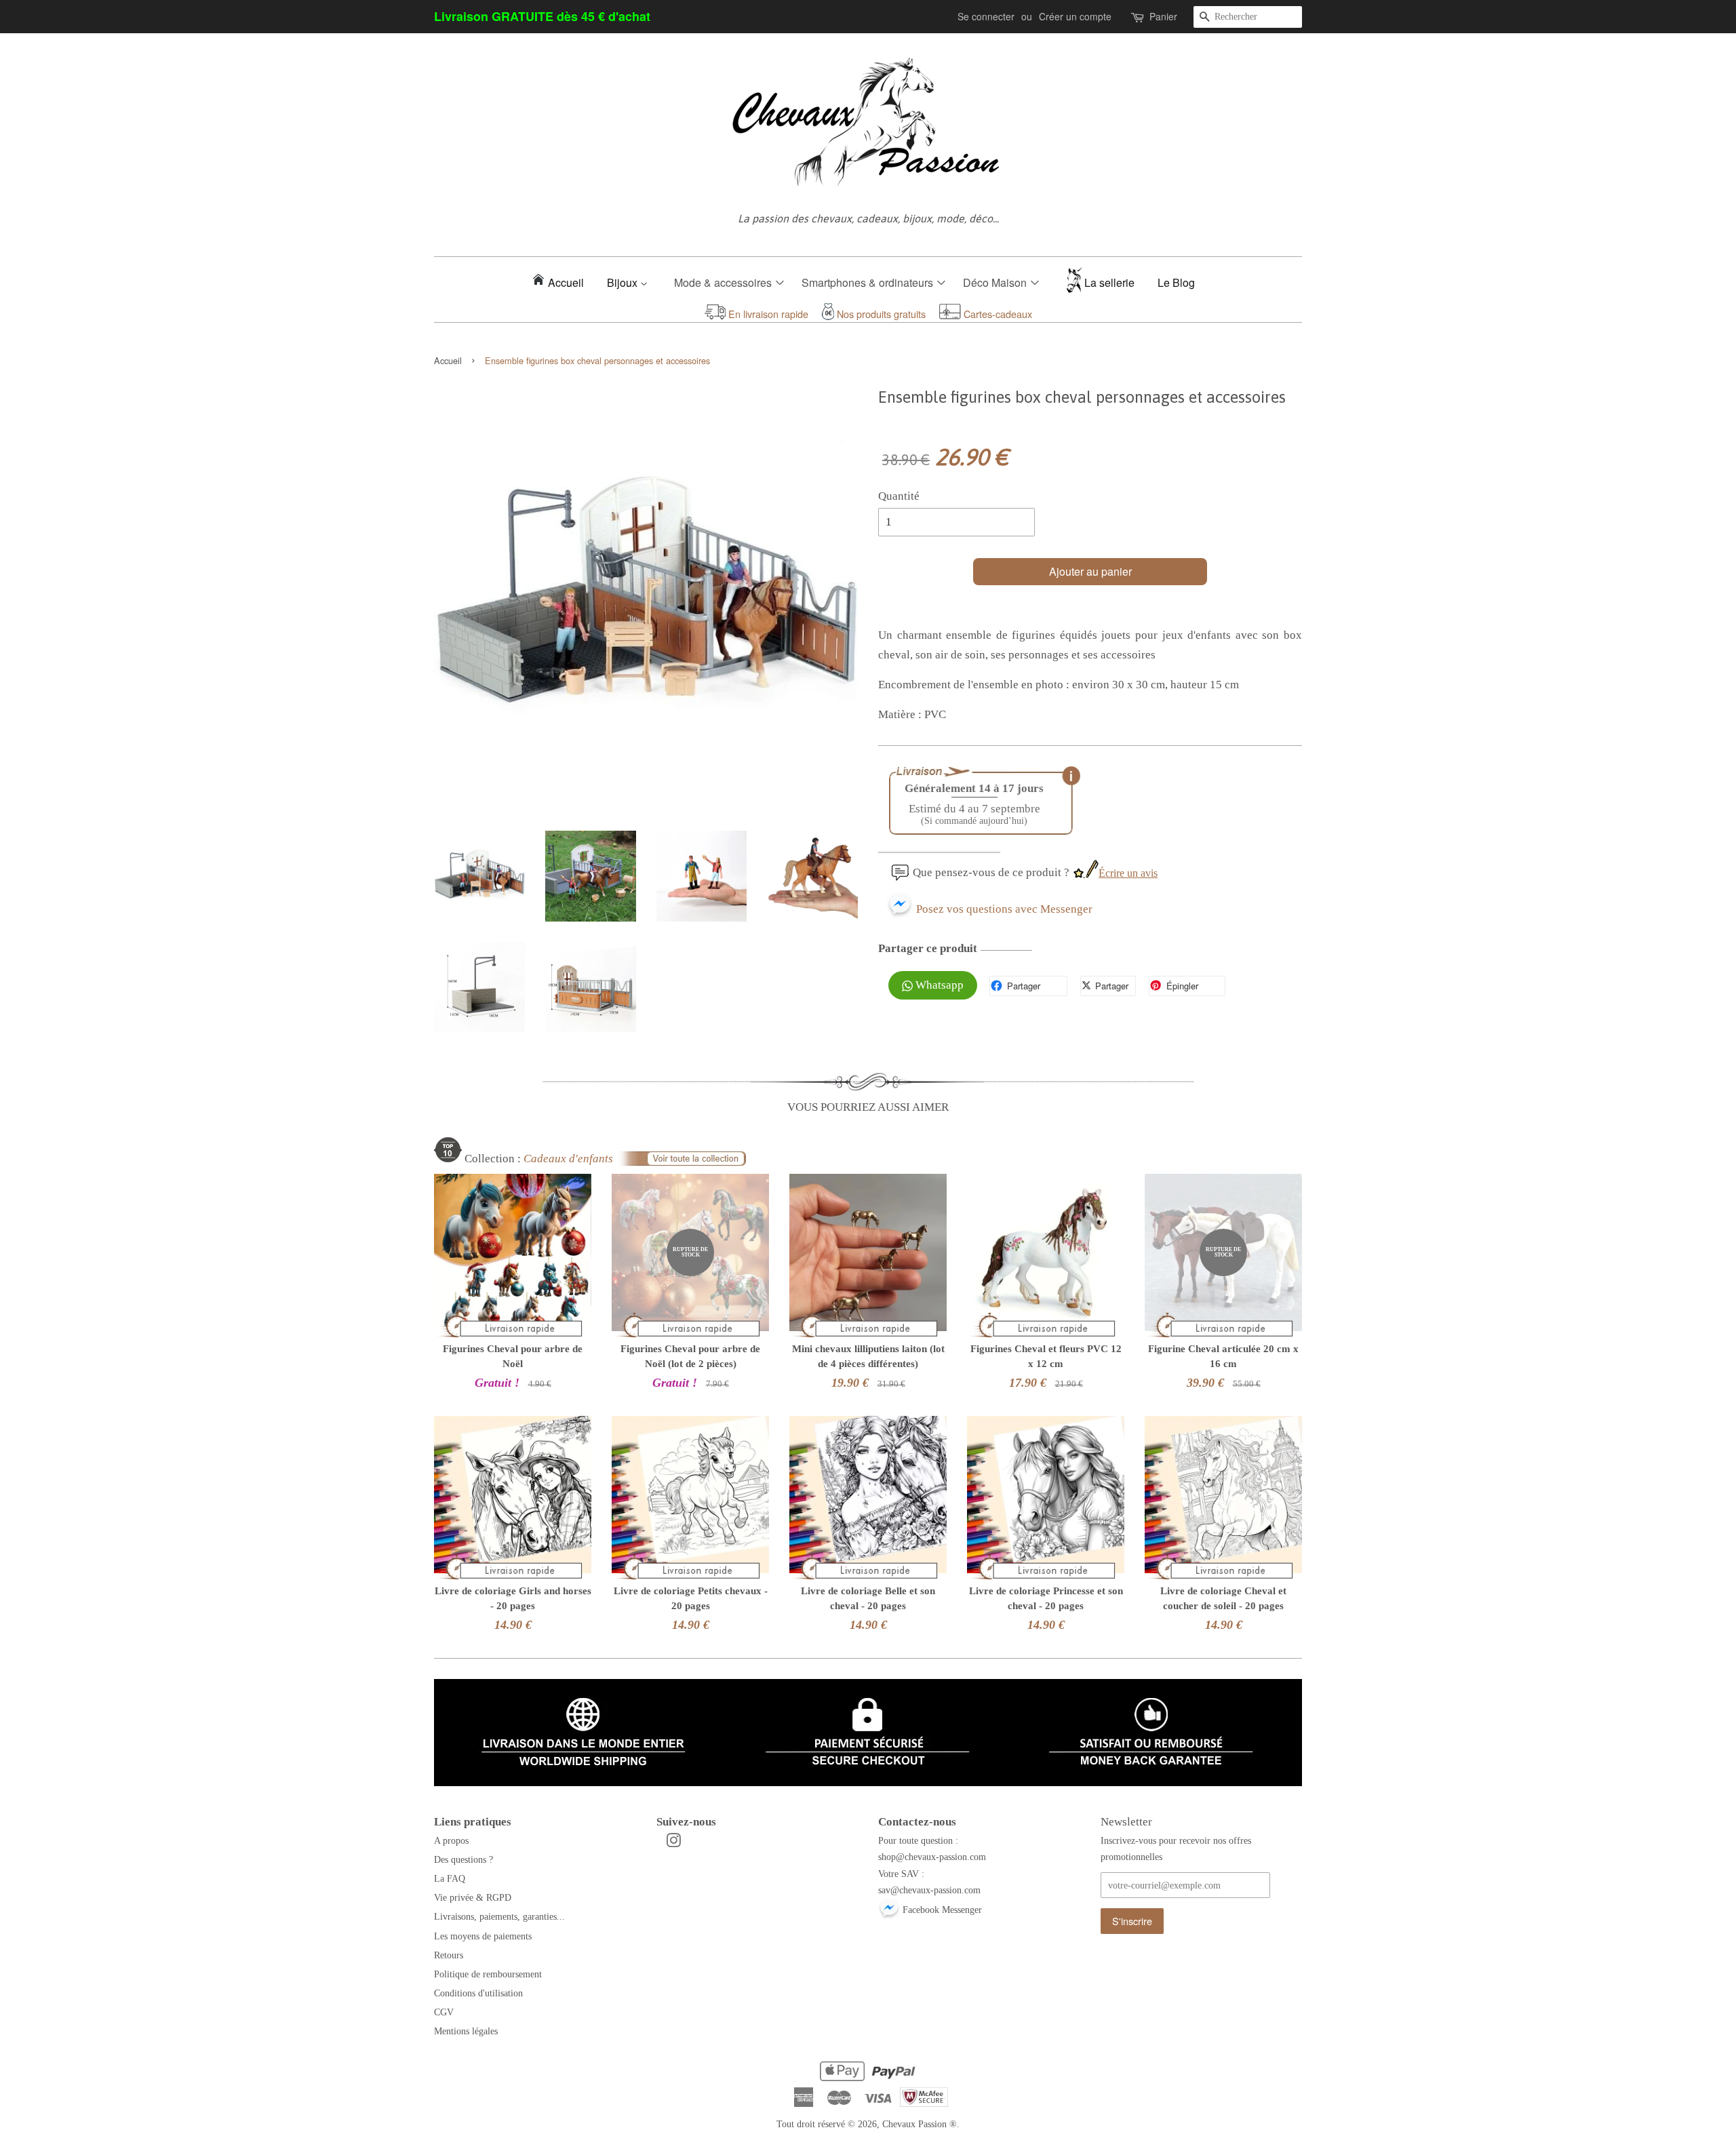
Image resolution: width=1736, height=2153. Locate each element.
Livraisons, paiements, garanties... (499, 1916)
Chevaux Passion (914, 2124)
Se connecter (986, 16)
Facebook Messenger (941, 1910)
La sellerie (1109, 282)
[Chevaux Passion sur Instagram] (673, 1843)
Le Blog (1176, 282)
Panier (1163, 16)
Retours (449, 1955)
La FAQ (450, 1878)
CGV (444, 2012)
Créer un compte (1075, 16)
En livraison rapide (767, 314)
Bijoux (624, 282)
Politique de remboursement (488, 1974)
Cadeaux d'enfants (568, 1159)
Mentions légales (466, 2031)
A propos (451, 1840)
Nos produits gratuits (880, 314)
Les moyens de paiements (483, 1936)
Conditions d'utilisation (478, 1993)
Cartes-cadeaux (997, 314)
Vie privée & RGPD (473, 1897)
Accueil (566, 282)
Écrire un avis (1128, 873)
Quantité (899, 496)
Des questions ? (463, 1859)
